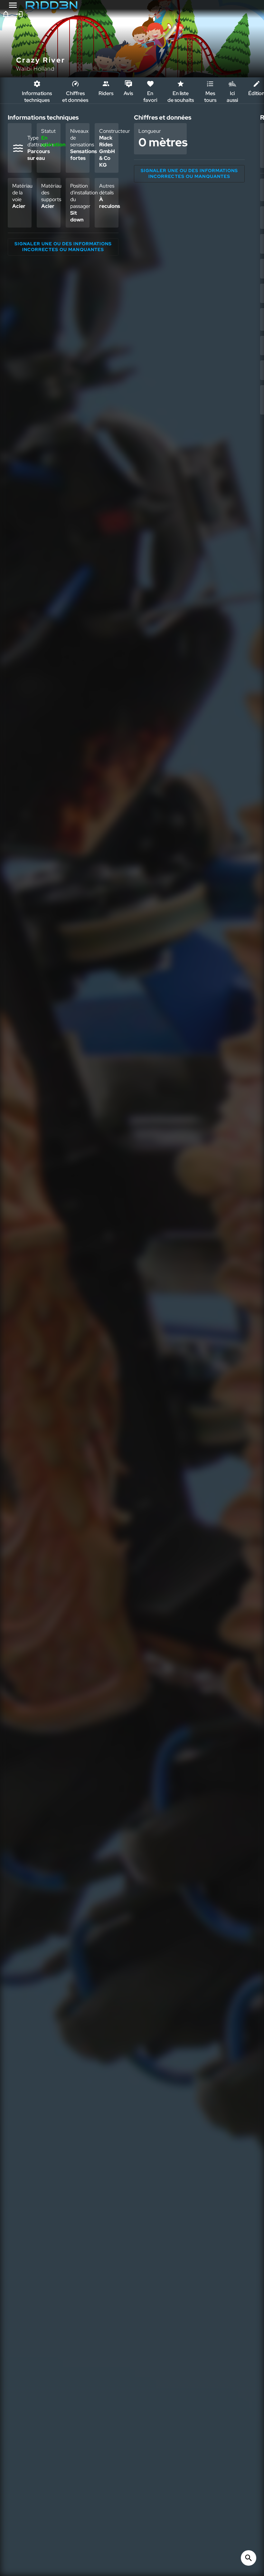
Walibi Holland (35, 68)
